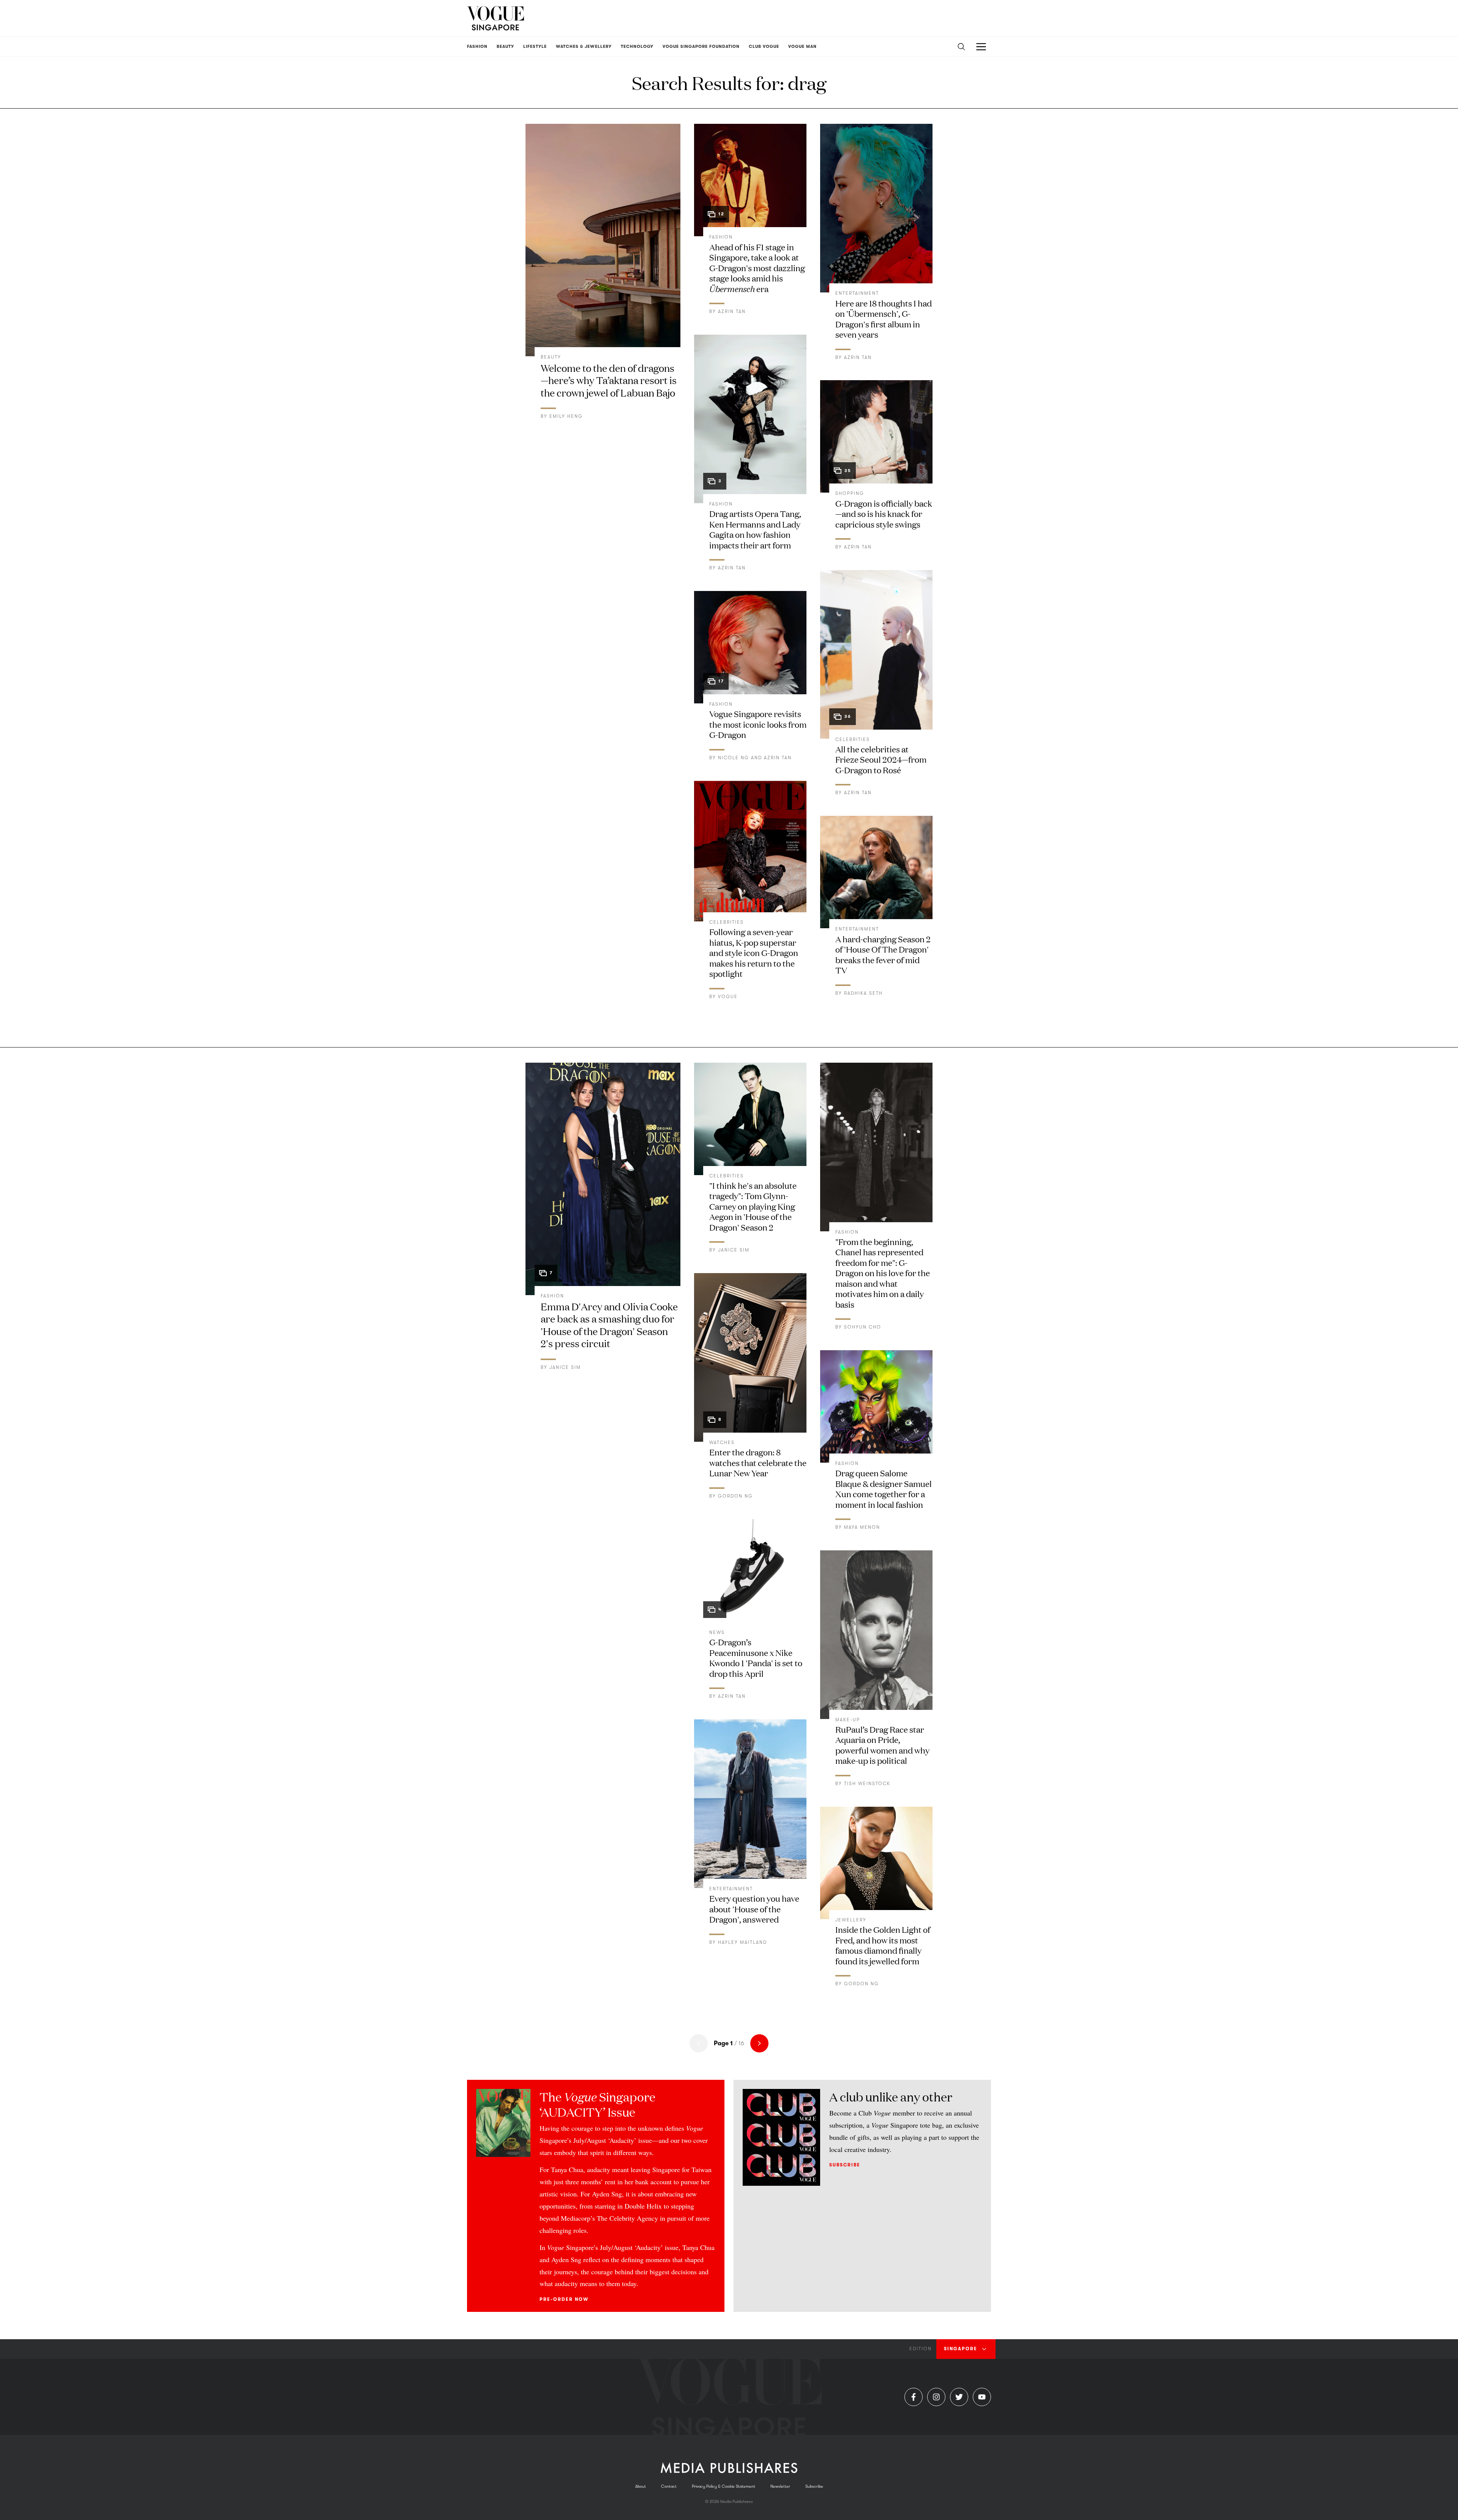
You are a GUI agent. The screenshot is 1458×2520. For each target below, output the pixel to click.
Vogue (728, 997)
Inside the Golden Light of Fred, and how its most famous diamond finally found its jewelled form (883, 1945)
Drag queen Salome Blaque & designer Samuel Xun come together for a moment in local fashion (884, 1488)
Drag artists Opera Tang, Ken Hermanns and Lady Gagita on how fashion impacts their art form (755, 529)
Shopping (850, 493)
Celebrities (727, 922)
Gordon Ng (735, 1496)
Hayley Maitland (742, 1942)
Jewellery (851, 1920)
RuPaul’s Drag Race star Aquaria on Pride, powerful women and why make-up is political (882, 1745)
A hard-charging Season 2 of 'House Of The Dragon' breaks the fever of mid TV (883, 954)
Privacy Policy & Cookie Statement (723, 2486)
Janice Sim (565, 1367)
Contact (669, 2486)
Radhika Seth (863, 993)
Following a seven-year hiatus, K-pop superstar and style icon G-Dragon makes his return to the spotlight (754, 952)
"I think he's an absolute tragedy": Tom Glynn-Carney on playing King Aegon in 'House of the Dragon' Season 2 (753, 1206)
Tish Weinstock (867, 1784)
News (717, 1632)
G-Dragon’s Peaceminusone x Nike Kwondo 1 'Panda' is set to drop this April (756, 1657)
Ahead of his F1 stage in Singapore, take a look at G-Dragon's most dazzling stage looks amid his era (757, 268)
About (641, 2486)
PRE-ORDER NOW (564, 2299)
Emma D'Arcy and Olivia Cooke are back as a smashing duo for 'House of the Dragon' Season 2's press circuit (609, 1325)
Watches (722, 1442)
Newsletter (780, 2486)
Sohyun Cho (863, 1327)
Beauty (551, 357)
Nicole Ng (734, 758)
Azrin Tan (732, 311)
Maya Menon (862, 1527)
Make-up (848, 1720)
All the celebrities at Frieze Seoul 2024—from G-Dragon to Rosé (881, 759)
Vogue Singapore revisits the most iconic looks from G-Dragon (758, 724)
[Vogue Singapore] (495, 18)
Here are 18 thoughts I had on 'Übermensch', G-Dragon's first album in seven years (884, 319)
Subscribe (845, 2165)
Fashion (721, 237)
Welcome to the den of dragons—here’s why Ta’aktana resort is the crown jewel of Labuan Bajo (609, 380)
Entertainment (857, 293)
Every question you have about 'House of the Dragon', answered (754, 1909)
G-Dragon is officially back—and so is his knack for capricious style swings (884, 513)
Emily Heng (566, 416)
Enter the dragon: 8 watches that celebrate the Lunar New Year (758, 1462)
